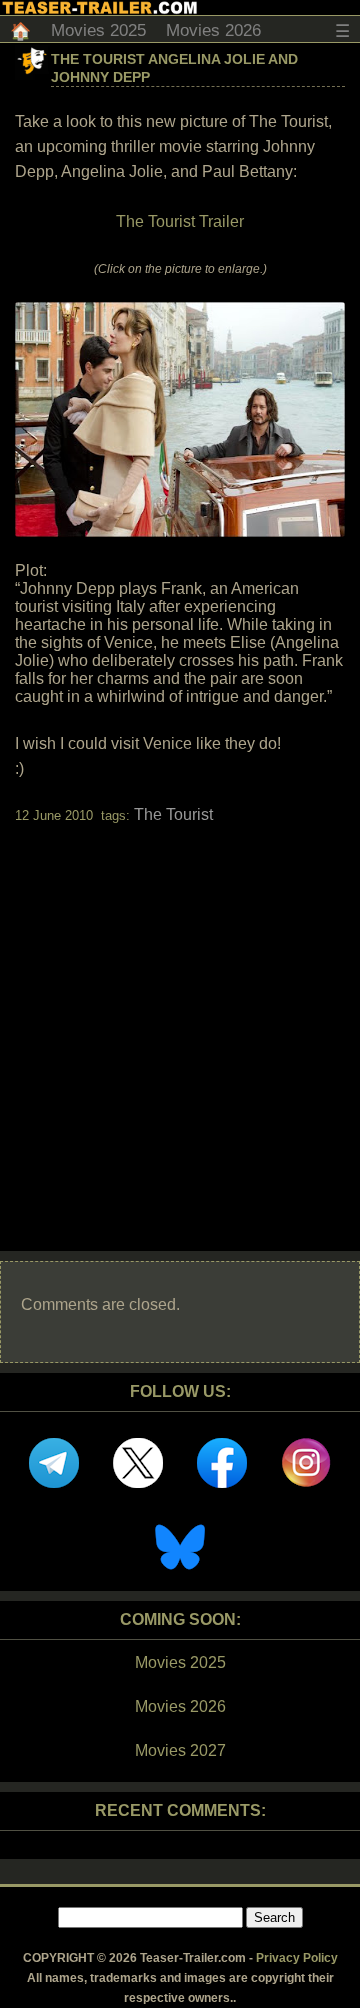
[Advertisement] (180, 1020)
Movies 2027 (180, 1750)
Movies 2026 (213, 30)
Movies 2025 (98, 30)
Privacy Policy (297, 1958)
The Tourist (173, 814)
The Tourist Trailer (180, 221)
